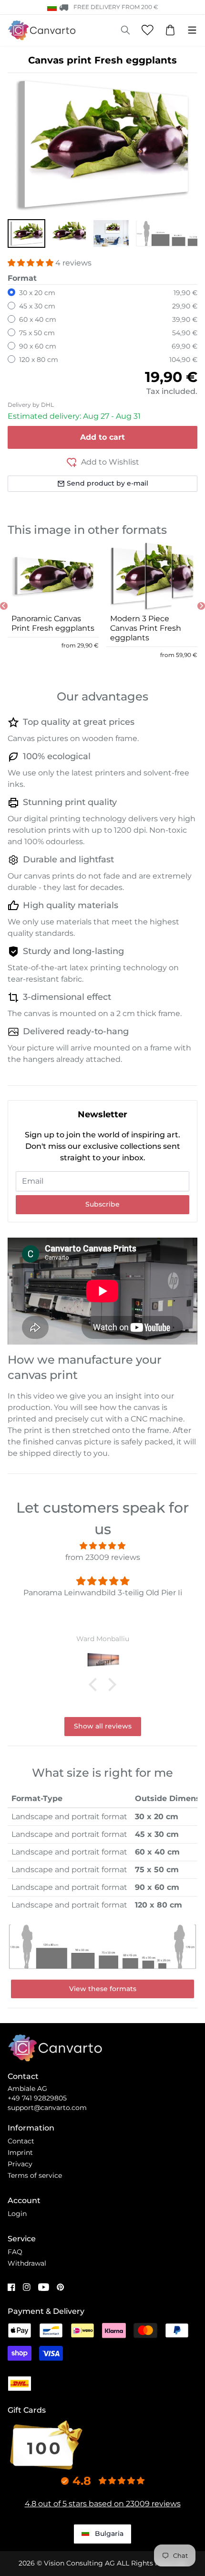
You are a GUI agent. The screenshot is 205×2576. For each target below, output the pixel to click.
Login (17, 2214)
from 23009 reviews (103, 1557)
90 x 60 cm (38, 346)
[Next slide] (201, 606)
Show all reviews (103, 1726)
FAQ (15, 2252)
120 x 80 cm (39, 360)
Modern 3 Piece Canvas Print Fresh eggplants (146, 628)
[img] (102, 1546)
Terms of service (35, 2175)
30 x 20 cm (37, 293)
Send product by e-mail (108, 483)
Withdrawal (27, 2263)
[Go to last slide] (4, 606)
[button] (26, 233)
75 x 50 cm (37, 333)
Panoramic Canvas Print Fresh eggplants (53, 623)
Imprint (20, 2152)
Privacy (20, 2164)
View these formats (103, 1989)
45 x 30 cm (37, 306)
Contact (21, 2141)
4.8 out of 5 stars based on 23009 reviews (103, 2504)
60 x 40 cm (38, 319)
